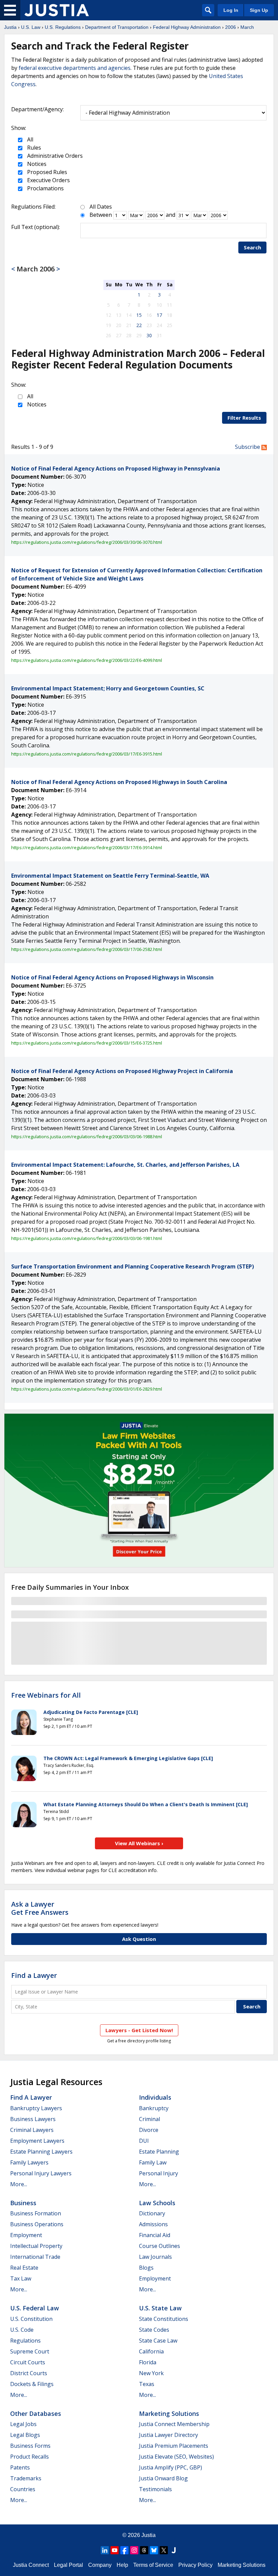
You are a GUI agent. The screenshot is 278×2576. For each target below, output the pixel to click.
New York (151, 2373)
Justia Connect (31, 2565)
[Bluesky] (154, 2550)
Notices (36, 164)
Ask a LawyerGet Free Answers (40, 1908)
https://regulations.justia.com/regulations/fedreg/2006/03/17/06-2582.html (87, 949)
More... (19, 2184)
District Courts (29, 2373)
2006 (231, 27)
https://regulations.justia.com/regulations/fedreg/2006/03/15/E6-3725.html (87, 1043)
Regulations (25, 2341)
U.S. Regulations (63, 27)
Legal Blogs (25, 2435)
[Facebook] (124, 2550)
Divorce (149, 2130)
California (151, 2351)
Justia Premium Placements (174, 2446)
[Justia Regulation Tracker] (57, 10)
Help (122, 2565)
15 (139, 315)
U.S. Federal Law (35, 2308)
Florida (148, 2362)
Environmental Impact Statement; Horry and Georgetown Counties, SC (108, 688)
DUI (144, 2141)
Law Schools (157, 2203)
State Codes (154, 2330)
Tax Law (21, 2278)
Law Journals (155, 2257)
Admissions (153, 2224)
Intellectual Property (36, 2246)
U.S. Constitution (31, 2319)
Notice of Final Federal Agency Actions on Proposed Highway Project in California (122, 1071)
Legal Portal (68, 2565)
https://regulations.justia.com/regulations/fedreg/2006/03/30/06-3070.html (87, 542)
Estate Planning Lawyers (41, 2152)
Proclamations (45, 188)
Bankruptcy (154, 2108)
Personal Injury (158, 2173)
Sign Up (259, 10)
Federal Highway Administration (187, 27)
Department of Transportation (117, 27)
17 (159, 315)
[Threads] (144, 2550)
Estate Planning (159, 2152)
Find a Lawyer (34, 1975)
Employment (26, 2235)
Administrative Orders (54, 156)
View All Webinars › (139, 1843)
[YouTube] (115, 2550)
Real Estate (24, 2268)
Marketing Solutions (169, 2413)
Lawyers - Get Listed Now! (139, 2030)
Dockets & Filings (32, 2384)
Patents (20, 2467)
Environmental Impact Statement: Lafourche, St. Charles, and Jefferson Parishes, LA (125, 1165)
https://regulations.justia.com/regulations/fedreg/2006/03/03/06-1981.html (87, 1238)
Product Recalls (29, 2457)
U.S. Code (22, 2330)
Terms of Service (153, 2565)
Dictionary (152, 2213)
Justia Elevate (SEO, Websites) (176, 2457)
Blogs (146, 2268)
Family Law (153, 2162)
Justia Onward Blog (163, 2478)
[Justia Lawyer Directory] (174, 2550)
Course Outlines (160, 2246)
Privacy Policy (195, 2565)
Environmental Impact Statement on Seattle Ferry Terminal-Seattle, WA (110, 876)
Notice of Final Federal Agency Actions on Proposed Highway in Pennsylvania (116, 469)
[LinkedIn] (105, 2550)
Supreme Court (30, 2351)
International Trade (35, 2257)
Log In (231, 10)
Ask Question (139, 1939)
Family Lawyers (29, 2162)
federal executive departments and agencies (75, 68)
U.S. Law (31, 27)
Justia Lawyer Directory (168, 2435)
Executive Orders (48, 180)
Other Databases (36, 2413)
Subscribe (248, 447)
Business (23, 2203)
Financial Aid (155, 2235)
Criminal (150, 2119)
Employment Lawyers (37, 2141)
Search (252, 247)
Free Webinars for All (46, 1695)
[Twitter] (164, 2550)
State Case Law (158, 2341)
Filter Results (244, 418)
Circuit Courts (28, 2362)
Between (101, 215)
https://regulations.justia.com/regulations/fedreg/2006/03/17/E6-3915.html (87, 754)
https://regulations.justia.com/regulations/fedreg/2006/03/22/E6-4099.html (87, 660)
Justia (10, 27)
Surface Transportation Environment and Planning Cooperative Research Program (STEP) (133, 1266)
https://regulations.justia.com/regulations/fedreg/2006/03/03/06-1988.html (87, 1137)
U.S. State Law (160, 2308)
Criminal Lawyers (32, 2130)
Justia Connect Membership (174, 2424)
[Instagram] (134, 2550)
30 (149, 335)
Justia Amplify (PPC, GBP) (171, 2467)
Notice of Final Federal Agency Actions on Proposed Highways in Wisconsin (112, 977)
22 (139, 325)
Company (100, 2565)
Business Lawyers (33, 2119)
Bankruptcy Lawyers (36, 2108)
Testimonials (155, 2489)
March (247, 27)
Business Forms (30, 2446)
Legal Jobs (23, 2424)
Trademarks (26, 2478)
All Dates (101, 207)
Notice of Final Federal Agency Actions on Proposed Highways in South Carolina (119, 782)
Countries (23, 2489)
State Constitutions (164, 2319)
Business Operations (37, 2224)
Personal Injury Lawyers (41, 2173)
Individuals (155, 2097)
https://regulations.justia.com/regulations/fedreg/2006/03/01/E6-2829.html (87, 1389)
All (29, 139)
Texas (147, 2384)
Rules (33, 148)
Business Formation (36, 2213)
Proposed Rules (46, 172)
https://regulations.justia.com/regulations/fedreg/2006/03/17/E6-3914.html (87, 847)
